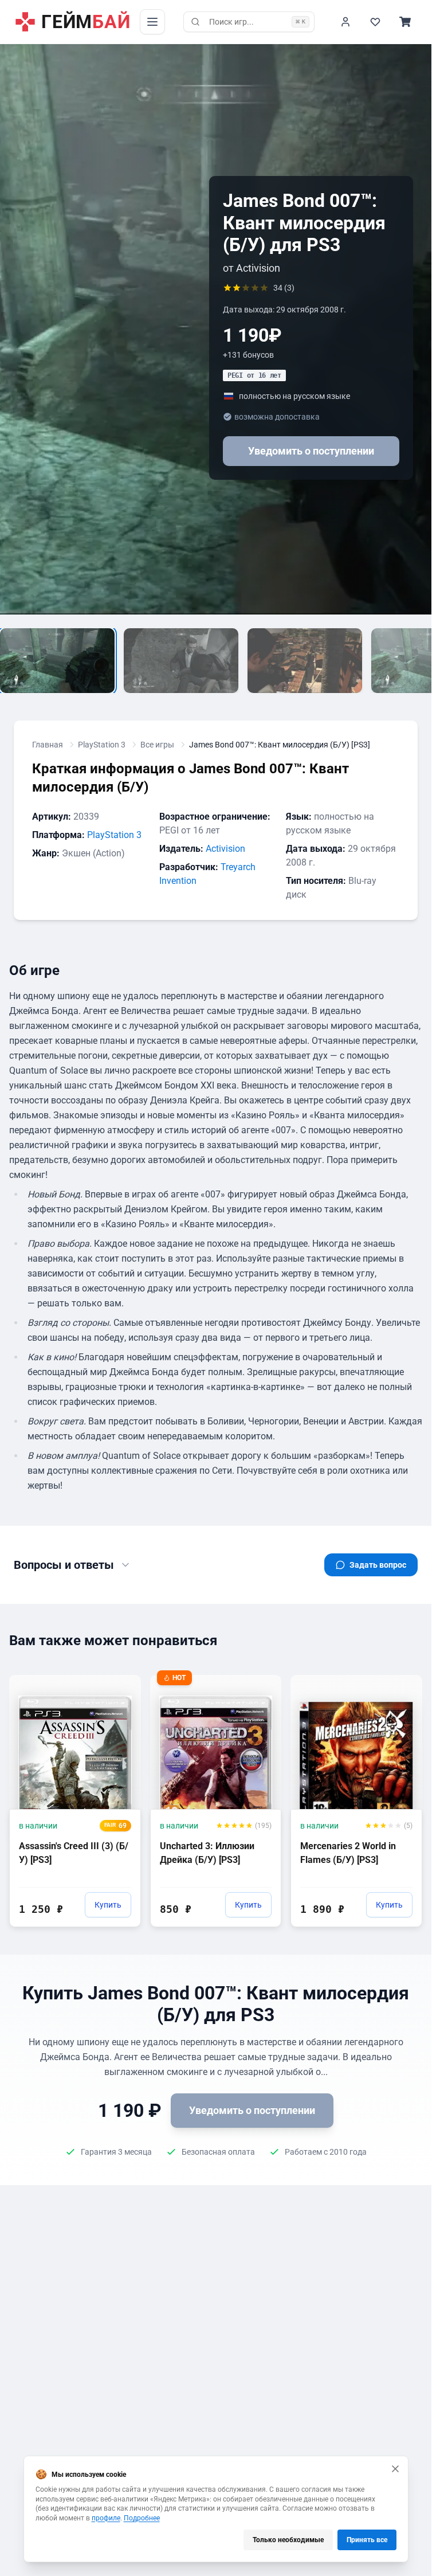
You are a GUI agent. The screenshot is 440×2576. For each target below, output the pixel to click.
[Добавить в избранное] (121, 1683)
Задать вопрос (378, 1565)
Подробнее (142, 2518)
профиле (106, 2518)
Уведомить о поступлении (311, 451)
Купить (108, 1905)
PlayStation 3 (102, 745)
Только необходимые (288, 2540)
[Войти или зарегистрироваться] (345, 22)
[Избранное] (375, 22)
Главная (48, 745)
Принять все (367, 2540)
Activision (225, 849)
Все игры (157, 745)
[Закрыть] (395, 2469)
